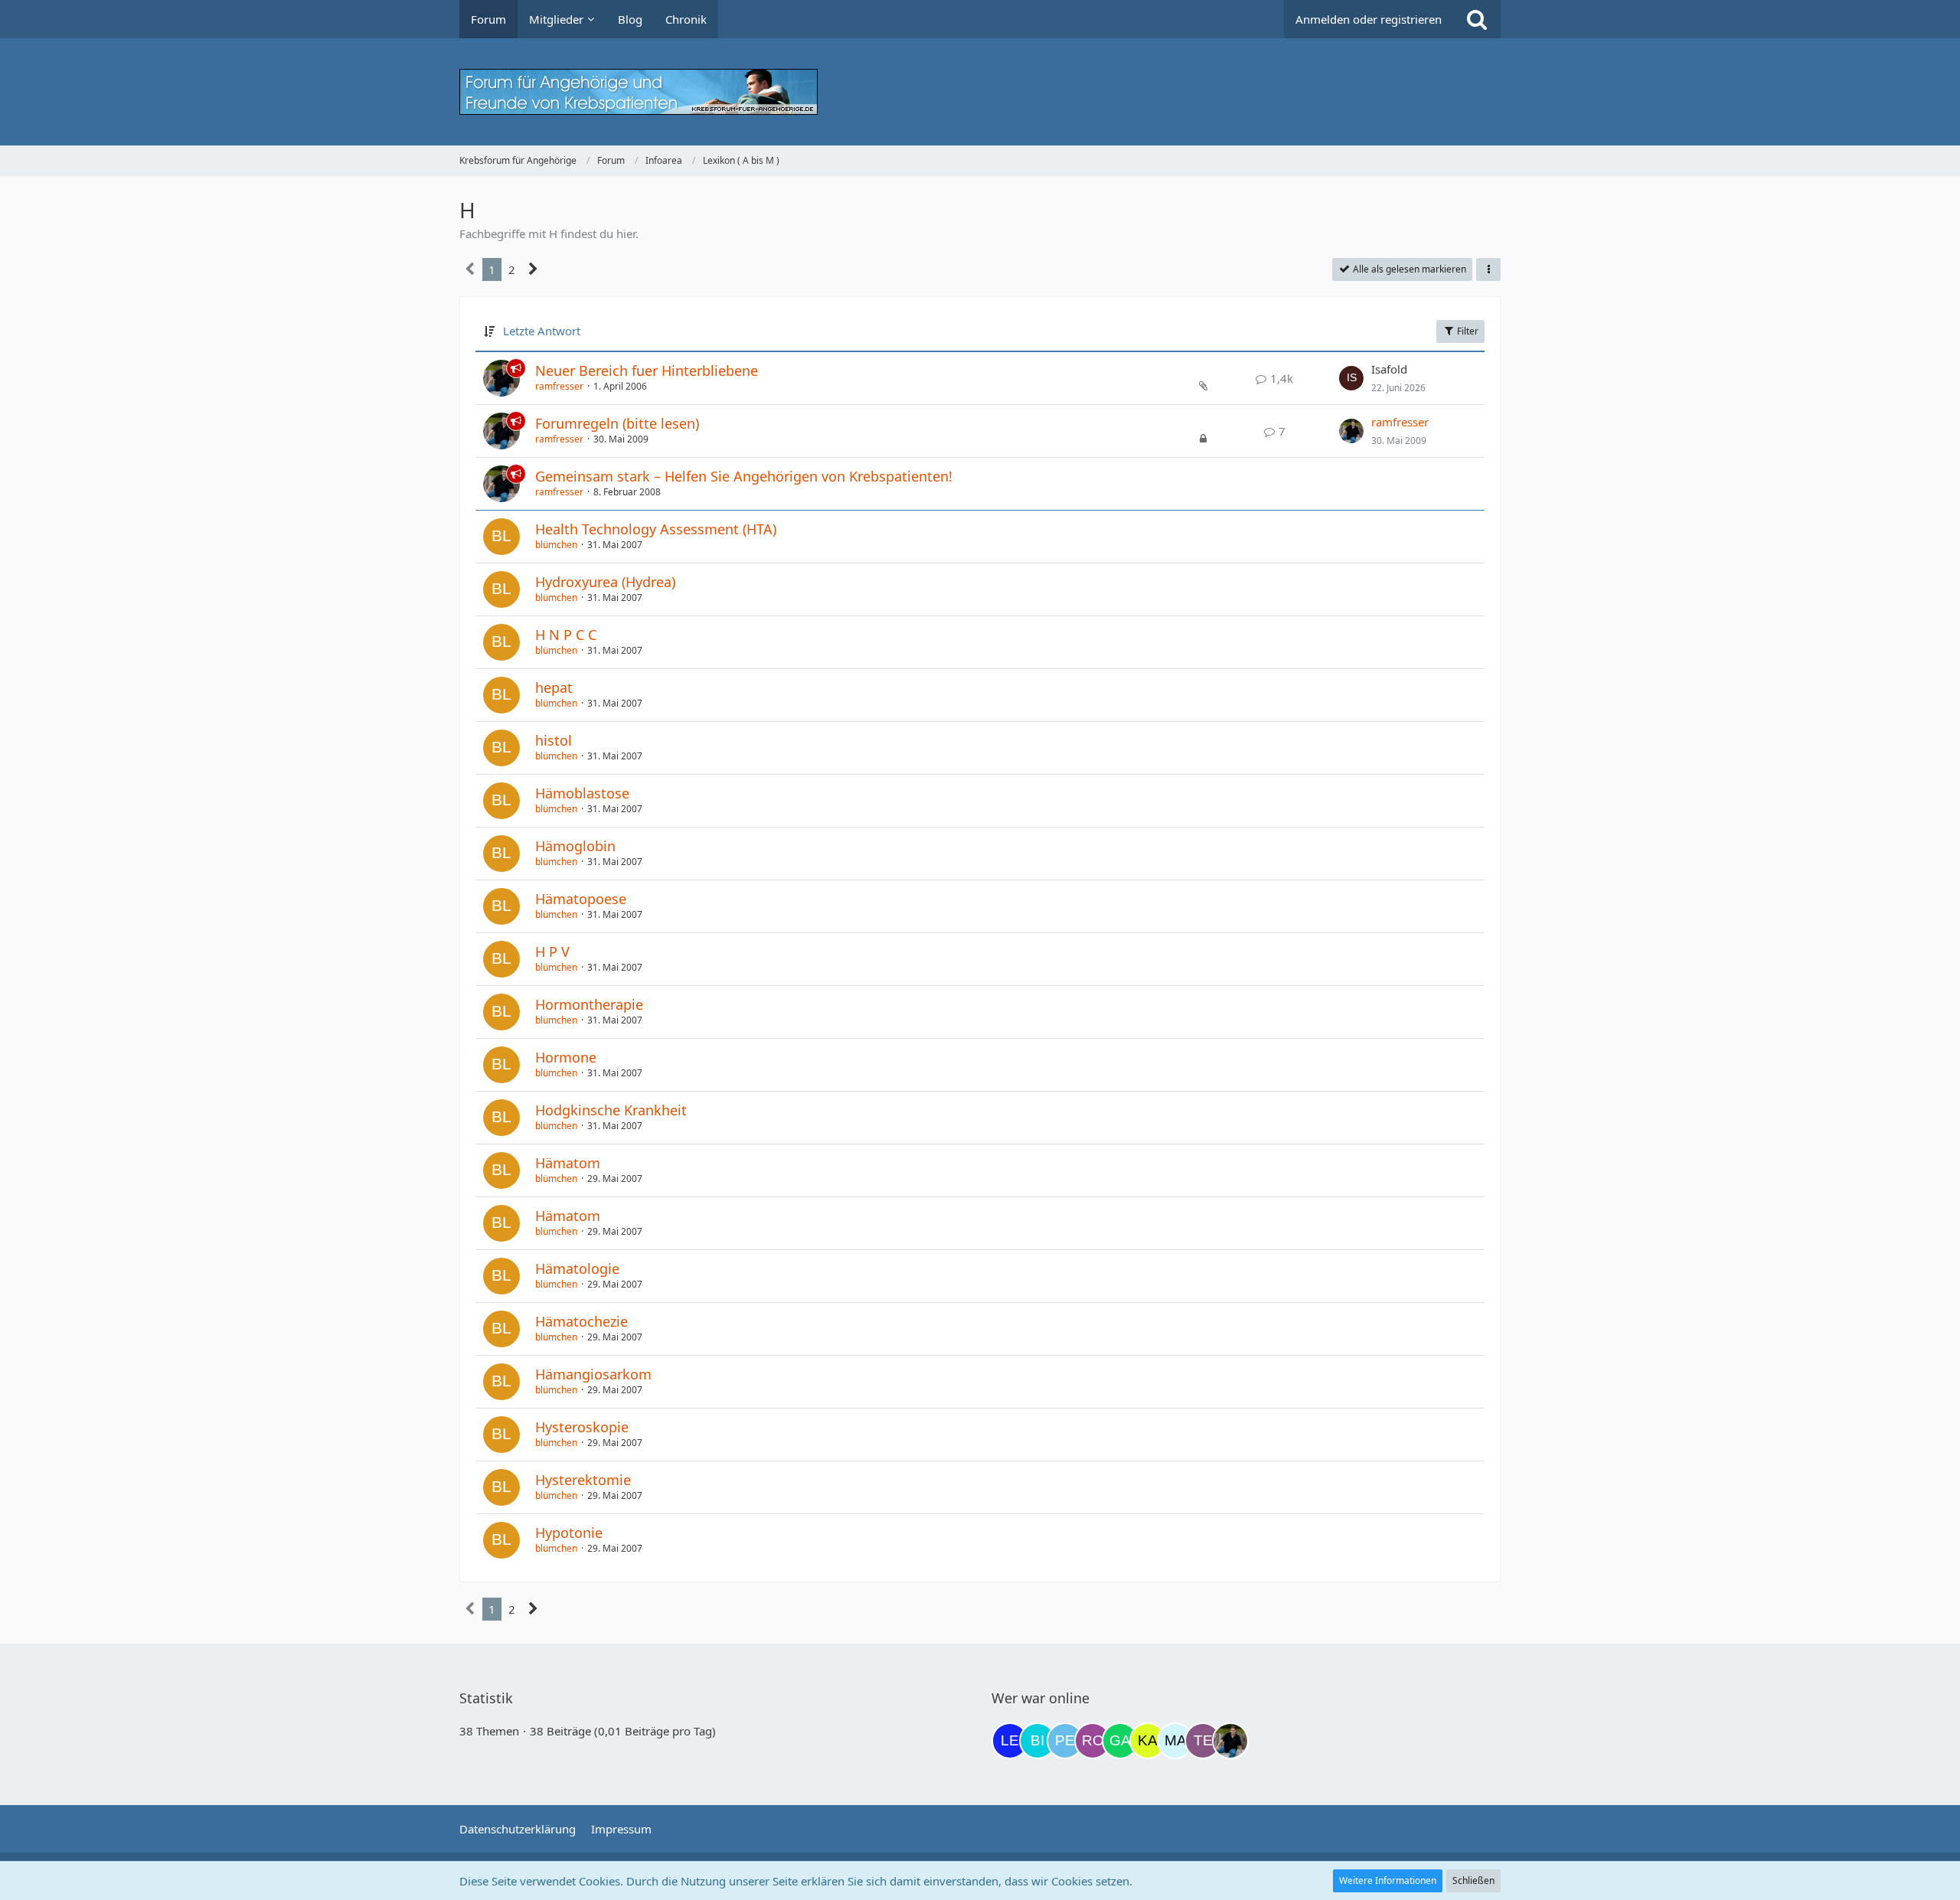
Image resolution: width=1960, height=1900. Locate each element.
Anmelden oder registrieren (1369, 19)
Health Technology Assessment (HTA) (656, 529)
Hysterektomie (583, 1480)
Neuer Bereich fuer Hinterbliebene (647, 371)
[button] (1488, 269)
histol (554, 740)
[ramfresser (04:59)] (1230, 1741)
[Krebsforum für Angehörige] (980, 92)
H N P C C (566, 635)
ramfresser (559, 386)
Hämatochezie (581, 1321)
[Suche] (1477, 19)
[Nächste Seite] (533, 269)
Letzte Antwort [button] (542, 331)
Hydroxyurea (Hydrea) (605, 582)
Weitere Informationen (1388, 1880)
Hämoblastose (582, 793)
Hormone (566, 1057)
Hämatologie (577, 1268)
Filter (1467, 331)
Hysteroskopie (582, 1427)
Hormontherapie (589, 1004)
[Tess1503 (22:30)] (1203, 1741)
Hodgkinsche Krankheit (611, 1110)
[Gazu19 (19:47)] (1120, 1741)
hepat (554, 687)
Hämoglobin (575, 846)
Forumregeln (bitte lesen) (617, 423)
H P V (552, 952)
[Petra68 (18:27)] (1065, 1741)
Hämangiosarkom (593, 1374)
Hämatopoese (581, 899)
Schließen (1473, 1880)
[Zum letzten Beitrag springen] (1351, 378)
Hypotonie (569, 1533)
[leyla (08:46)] (1010, 1741)
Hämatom (568, 1163)
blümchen (556, 545)
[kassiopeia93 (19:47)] (1148, 1741)
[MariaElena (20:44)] (1175, 1741)
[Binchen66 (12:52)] (1037, 1741)
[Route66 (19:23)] (1093, 1741)
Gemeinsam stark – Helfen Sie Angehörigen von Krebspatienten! (744, 476)
